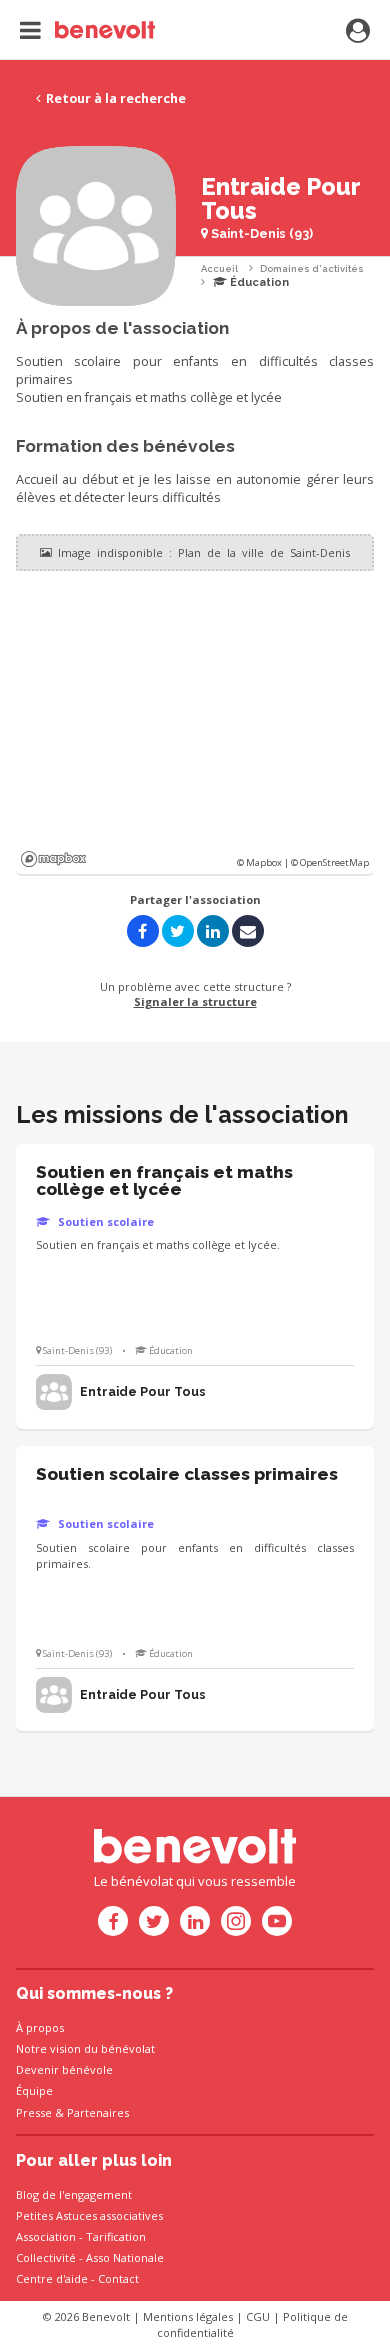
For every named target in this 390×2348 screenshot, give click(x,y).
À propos (40, 2027)
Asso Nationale (125, 2257)
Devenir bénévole (64, 2069)
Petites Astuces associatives (89, 2215)
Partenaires (98, 2112)
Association (46, 2236)
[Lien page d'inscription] (358, 32)
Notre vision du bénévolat (85, 2048)
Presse (34, 2112)
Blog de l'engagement (74, 2194)
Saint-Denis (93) (260, 233)
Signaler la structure (195, 1001)
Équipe (34, 2090)
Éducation (258, 282)
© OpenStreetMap (330, 862)
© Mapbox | (264, 862)
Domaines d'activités (312, 268)
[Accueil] (87, 30)
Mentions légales (188, 2316)
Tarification (116, 2236)
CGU (258, 2316)
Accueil (219, 268)
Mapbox (53, 859)
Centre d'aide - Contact (77, 2278)
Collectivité (46, 2257)
